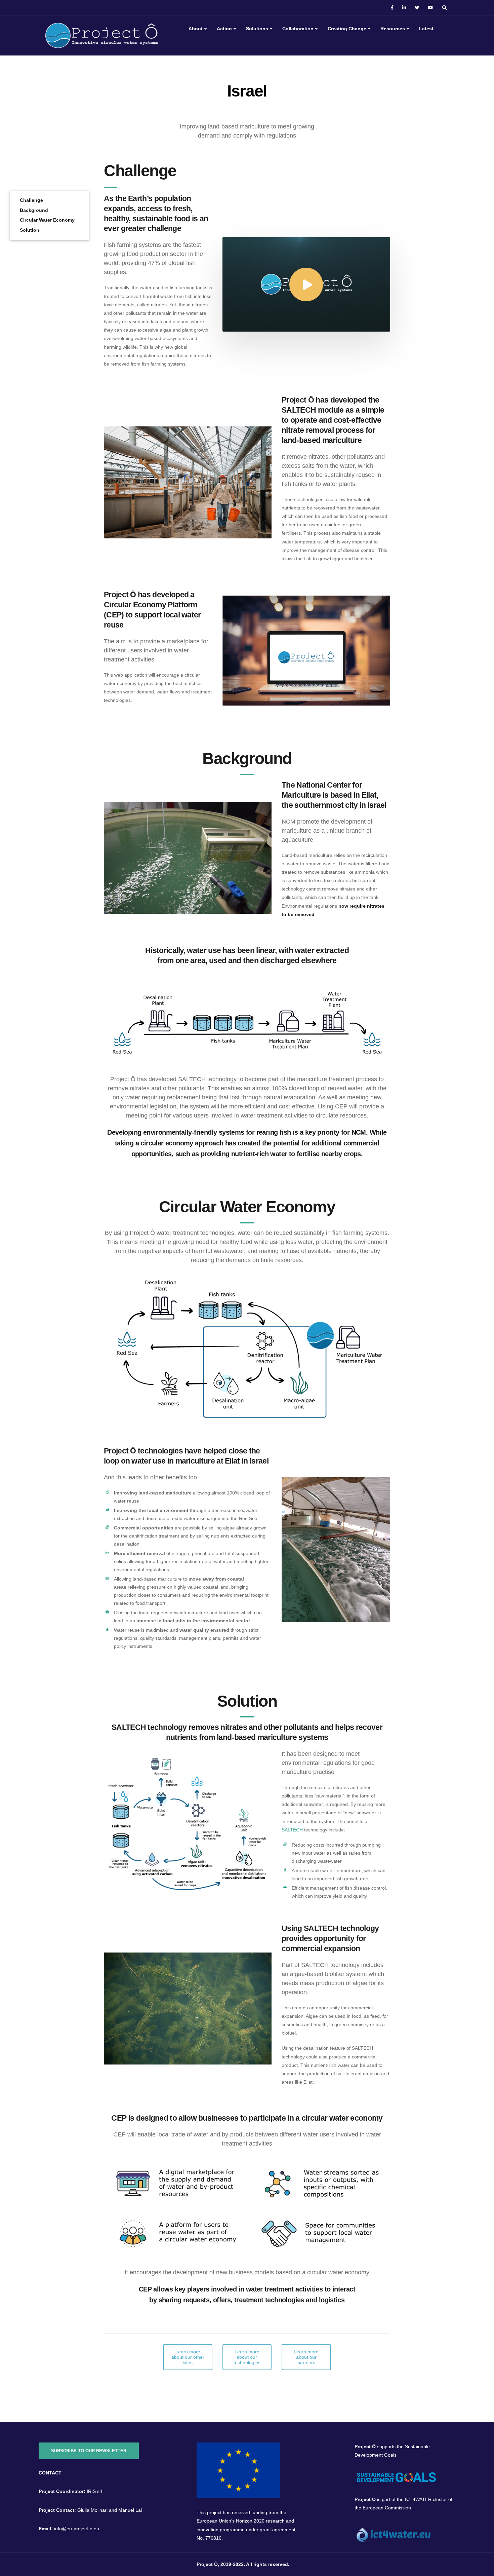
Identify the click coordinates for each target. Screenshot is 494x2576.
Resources (393, 29)
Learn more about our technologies (247, 2357)
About (196, 29)
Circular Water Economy (47, 220)
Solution (30, 230)
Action (224, 29)
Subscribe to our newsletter (89, 2451)
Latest (426, 29)
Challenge (31, 200)
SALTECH (292, 1830)
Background (34, 210)
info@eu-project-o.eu (77, 2529)
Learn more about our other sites (188, 2357)
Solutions (257, 29)
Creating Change (347, 29)
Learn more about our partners (306, 2357)
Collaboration (298, 29)
